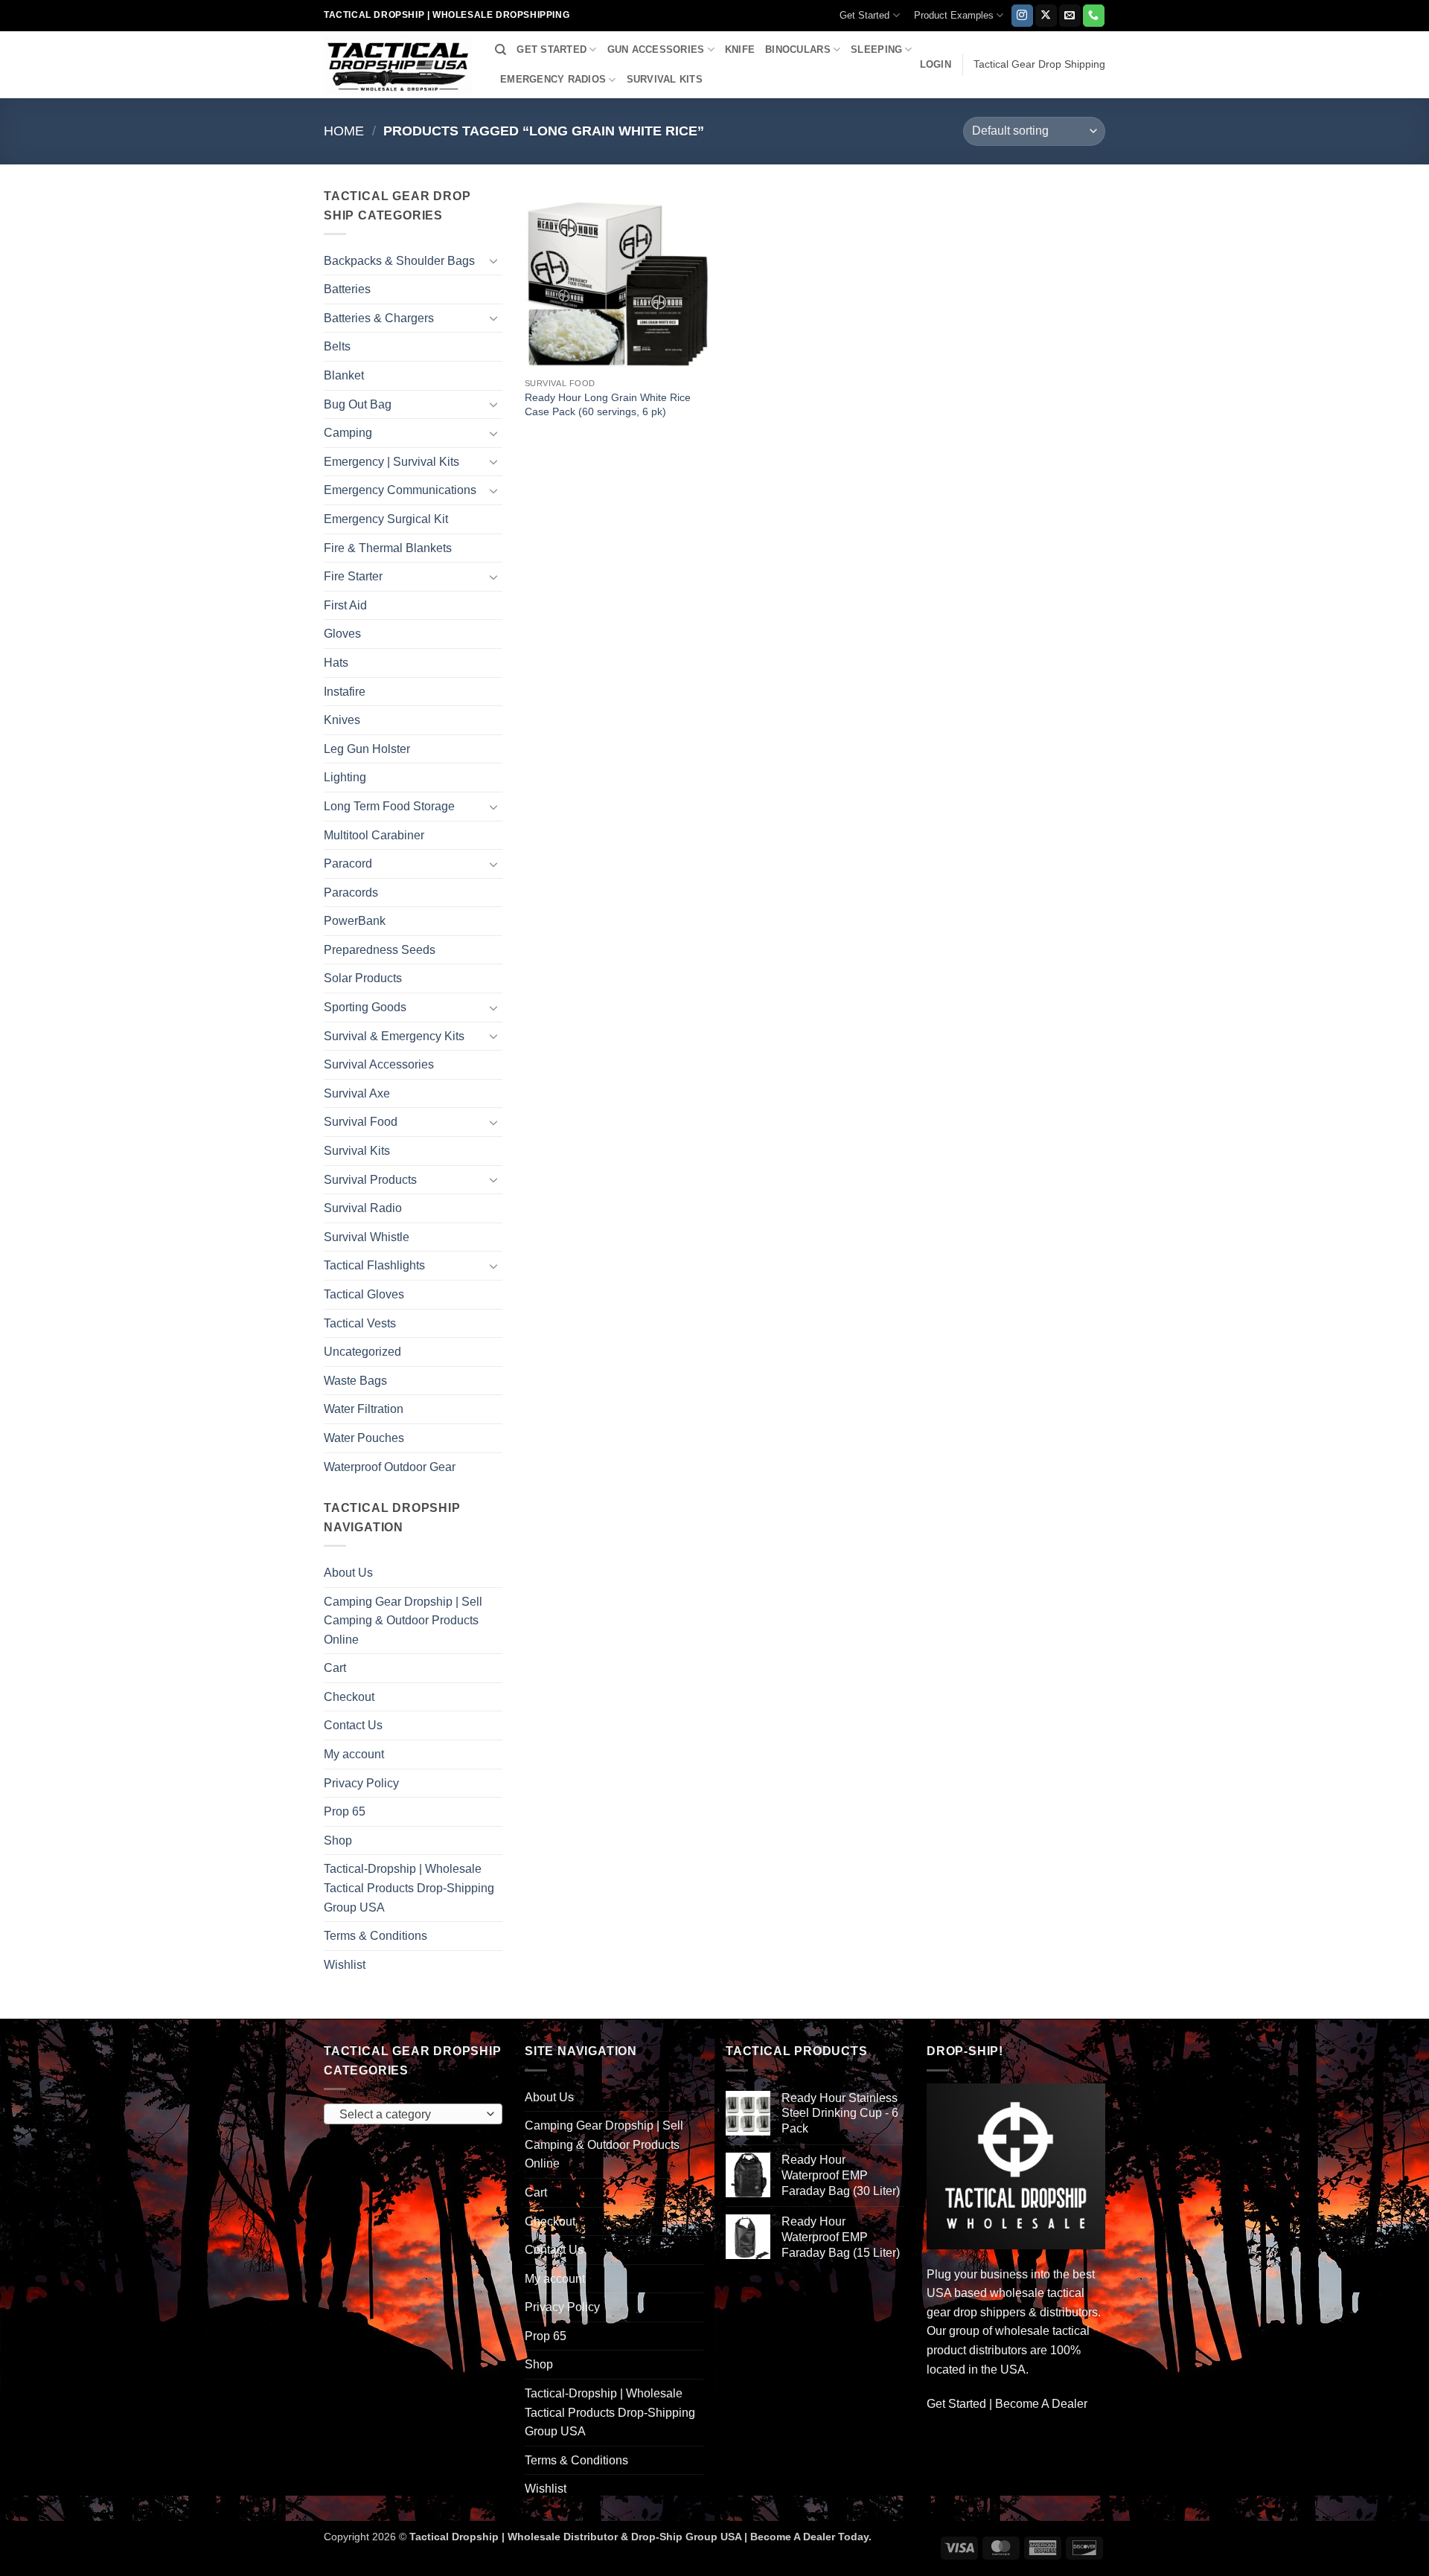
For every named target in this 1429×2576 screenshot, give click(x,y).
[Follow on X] (1046, 16)
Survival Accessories (379, 1064)
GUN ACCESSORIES (656, 49)
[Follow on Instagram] (1022, 16)
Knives (342, 720)
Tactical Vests (360, 1323)
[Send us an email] (1070, 16)
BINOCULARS (798, 49)
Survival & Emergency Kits (394, 1036)
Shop (338, 1840)
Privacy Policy (361, 1783)
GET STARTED (552, 49)
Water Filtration (364, 1409)
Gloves (342, 634)
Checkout (349, 1697)
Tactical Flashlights (374, 1265)
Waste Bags (355, 1381)
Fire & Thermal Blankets (388, 548)
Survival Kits (357, 1151)
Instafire (345, 692)
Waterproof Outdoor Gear (390, 1467)
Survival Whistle (367, 1237)
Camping (348, 433)
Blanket (344, 375)
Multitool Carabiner (374, 835)
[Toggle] (493, 260)
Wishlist (345, 1965)
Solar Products (363, 978)
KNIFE (740, 49)
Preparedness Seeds (380, 950)
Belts (337, 346)
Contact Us (353, 1725)
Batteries (347, 289)
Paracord (348, 864)
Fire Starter (353, 576)
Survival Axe (357, 1093)
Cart (335, 1668)
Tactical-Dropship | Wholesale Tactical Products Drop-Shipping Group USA (409, 1888)
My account (354, 1754)
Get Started (864, 15)
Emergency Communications (400, 490)
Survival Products (370, 1180)
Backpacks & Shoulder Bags (399, 261)
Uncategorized (362, 1352)
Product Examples (954, 15)
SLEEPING (876, 49)
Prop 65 (345, 1811)
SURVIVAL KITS (665, 79)
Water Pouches (364, 1438)
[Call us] (1094, 16)
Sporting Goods (365, 1007)
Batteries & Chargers (379, 318)
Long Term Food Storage (389, 806)
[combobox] (413, 2114)
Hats (336, 663)
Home (344, 131)
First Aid (345, 605)
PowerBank (355, 921)
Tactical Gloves (364, 1294)
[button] (936, 65)
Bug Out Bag (358, 404)
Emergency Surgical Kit (386, 519)
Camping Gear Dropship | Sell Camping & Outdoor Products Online (403, 1621)
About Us (348, 1573)
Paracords (351, 893)
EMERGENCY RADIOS (553, 79)
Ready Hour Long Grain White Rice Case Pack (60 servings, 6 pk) (608, 404)
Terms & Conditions (375, 1936)
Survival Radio (363, 1208)
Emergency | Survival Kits (391, 462)
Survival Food (361, 1122)
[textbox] (410, 2115)
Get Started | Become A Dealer (1007, 2404)
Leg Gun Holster (367, 749)
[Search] (501, 50)
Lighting (345, 777)
